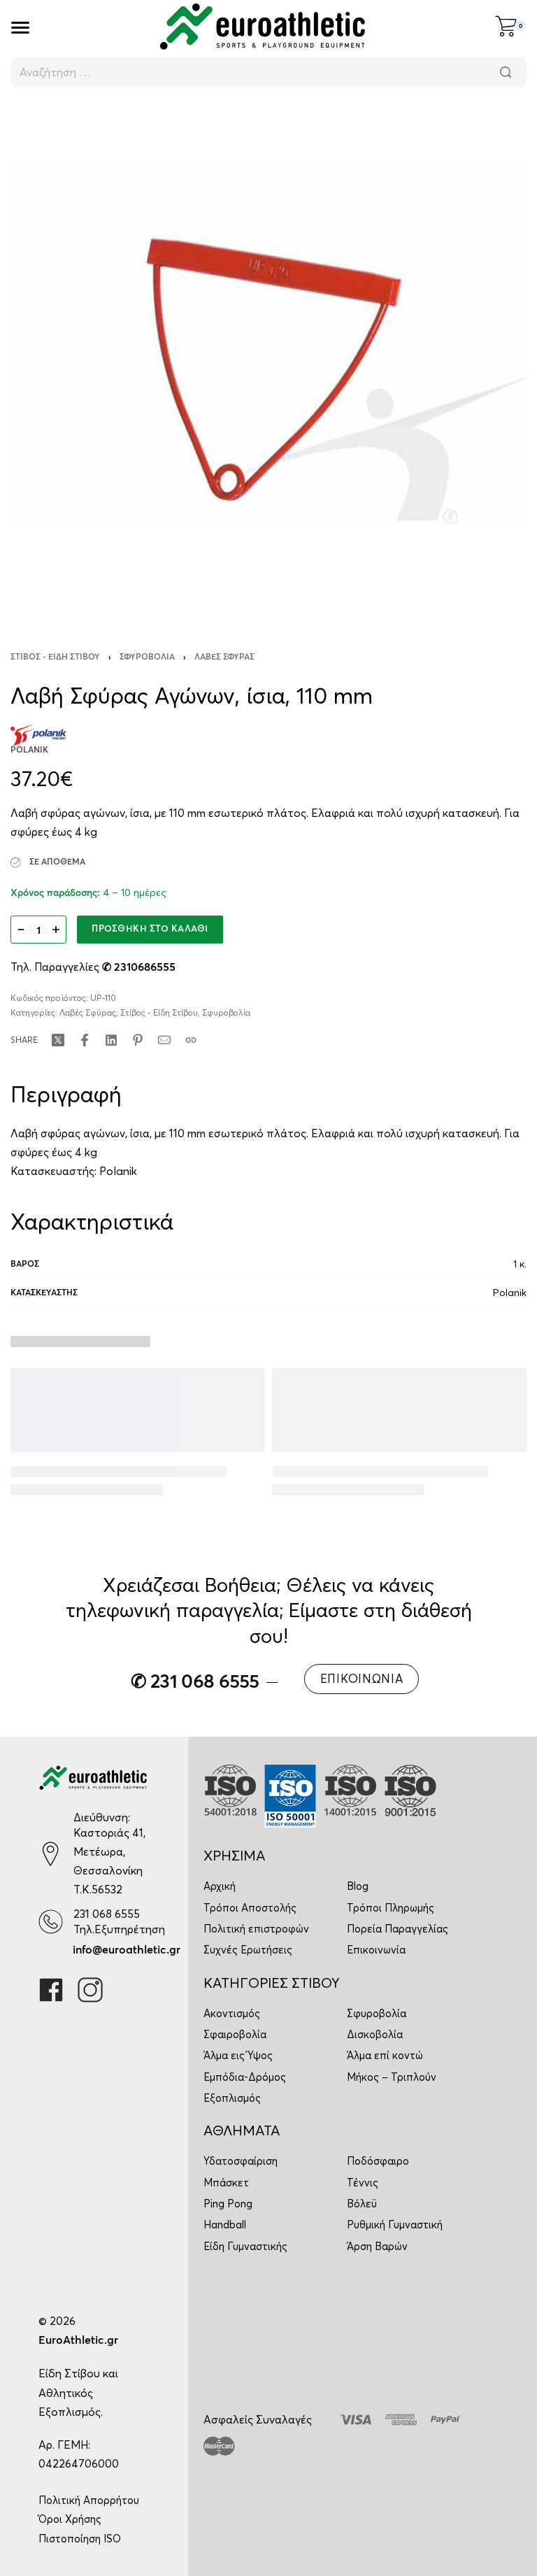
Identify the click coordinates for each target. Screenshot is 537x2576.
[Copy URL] (191, 1040)
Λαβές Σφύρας (224, 657)
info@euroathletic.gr (127, 1950)
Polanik (118, 1171)
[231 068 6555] (51, 1922)
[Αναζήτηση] (506, 72)
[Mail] (164, 1040)
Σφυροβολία (147, 657)
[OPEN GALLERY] (268, 360)
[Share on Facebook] (85, 1040)
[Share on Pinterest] (138, 1040)
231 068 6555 (107, 1914)
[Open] (20, 28)
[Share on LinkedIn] (111, 1040)
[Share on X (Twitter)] (58, 1040)
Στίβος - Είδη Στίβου (55, 657)
